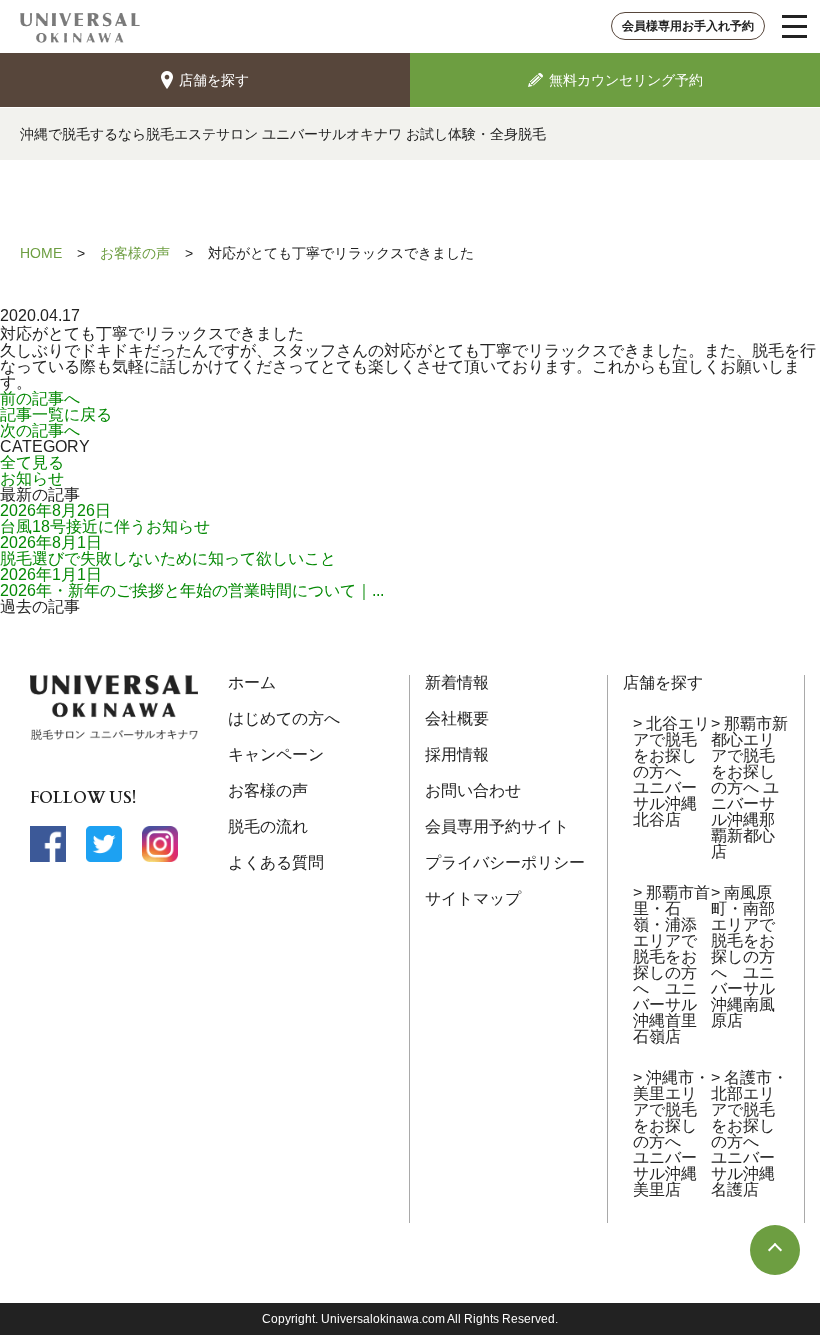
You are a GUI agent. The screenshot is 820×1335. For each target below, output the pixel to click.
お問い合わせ (473, 790)
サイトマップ (473, 898)
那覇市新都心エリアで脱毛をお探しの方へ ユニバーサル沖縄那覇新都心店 (749, 787)
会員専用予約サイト (497, 826)
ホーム (252, 682)
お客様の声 (268, 790)
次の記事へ (40, 430)
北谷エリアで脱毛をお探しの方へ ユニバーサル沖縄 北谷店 (671, 771)
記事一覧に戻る (56, 414)
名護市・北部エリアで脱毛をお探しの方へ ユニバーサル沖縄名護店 (749, 1133)
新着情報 (457, 682)
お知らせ (32, 478)
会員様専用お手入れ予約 (688, 26)
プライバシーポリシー (505, 862)
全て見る (32, 462)
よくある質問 (276, 862)
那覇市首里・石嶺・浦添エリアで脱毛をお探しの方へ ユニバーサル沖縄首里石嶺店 (671, 964)
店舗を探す (663, 682)
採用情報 (457, 754)
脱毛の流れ (268, 826)
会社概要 (457, 718)
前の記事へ (40, 398)
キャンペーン (276, 754)
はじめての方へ (284, 718)
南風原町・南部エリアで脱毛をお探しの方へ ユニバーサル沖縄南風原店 (743, 956)
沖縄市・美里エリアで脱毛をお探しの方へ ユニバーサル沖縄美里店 (671, 1133)
